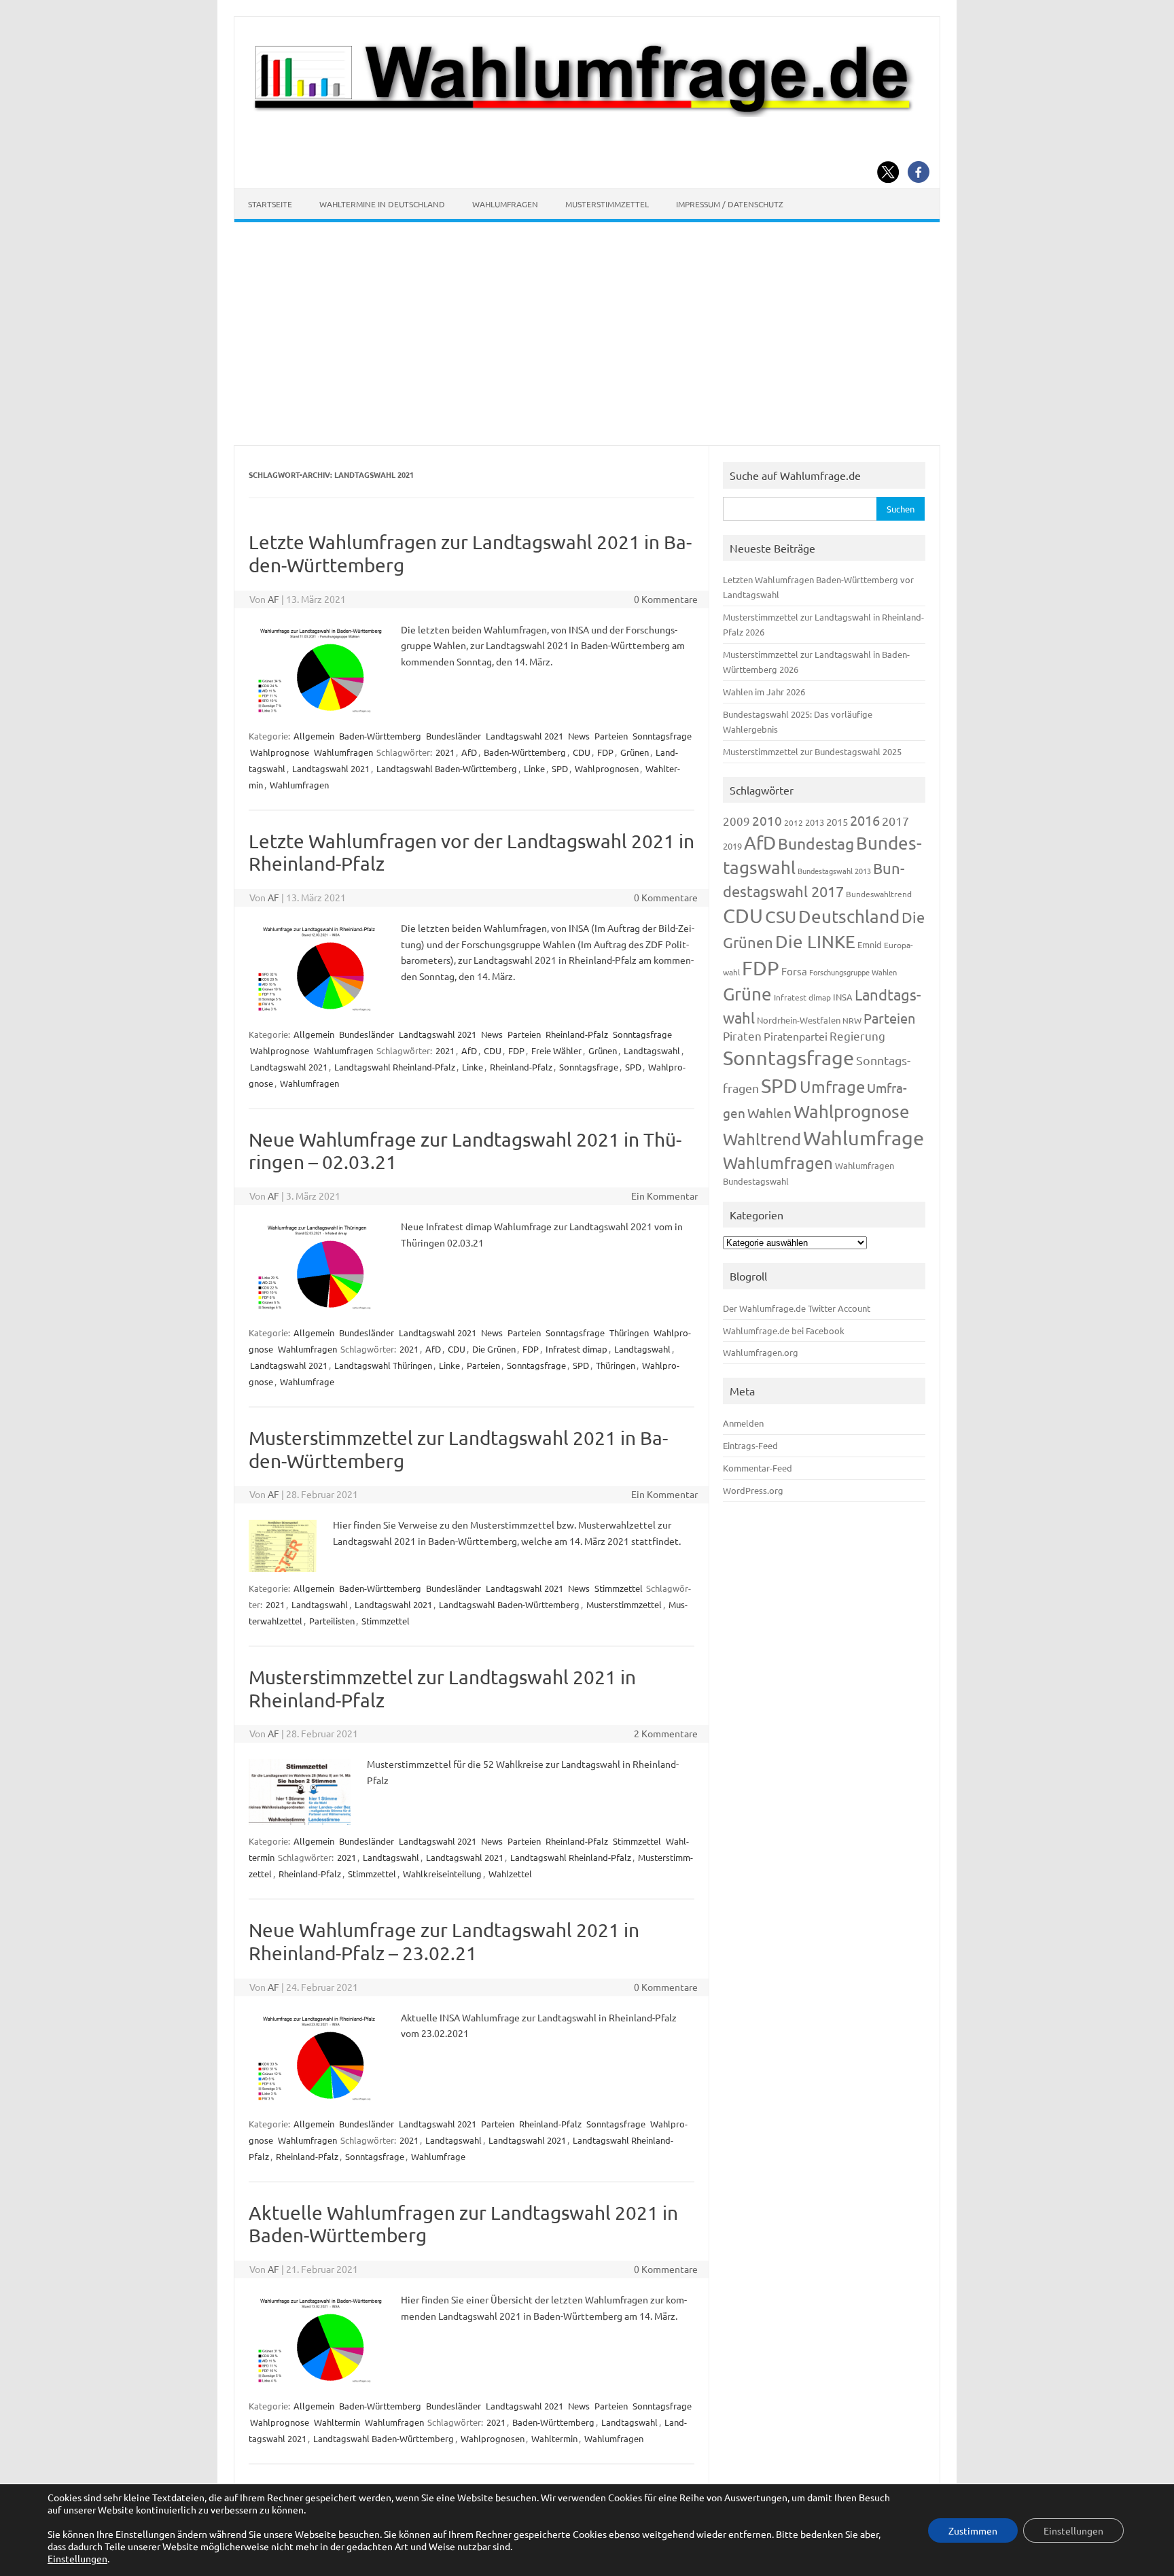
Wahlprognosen (607, 768)
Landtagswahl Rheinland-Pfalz (395, 1067)
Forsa (794, 971)
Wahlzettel (510, 1874)
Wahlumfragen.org (761, 1352)
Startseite (270, 204)
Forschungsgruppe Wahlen (853, 972)
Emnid (870, 944)
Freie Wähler (556, 1050)
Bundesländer (453, 736)
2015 (837, 821)
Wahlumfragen (505, 204)
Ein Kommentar (664, 1196)
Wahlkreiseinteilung (442, 1874)
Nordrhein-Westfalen (799, 1020)
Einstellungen (77, 2558)
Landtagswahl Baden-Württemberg (447, 768)
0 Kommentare (666, 599)
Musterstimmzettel (607, 204)
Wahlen (769, 1113)
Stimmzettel (619, 1588)
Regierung (857, 1035)
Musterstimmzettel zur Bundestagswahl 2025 (812, 751)
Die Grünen (494, 1349)
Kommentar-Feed (758, 1468)
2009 (736, 821)
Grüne (747, 994)
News (579, 736)
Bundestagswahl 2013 (834, 871)
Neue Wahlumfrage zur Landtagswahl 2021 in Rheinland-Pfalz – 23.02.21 (444, 1942)
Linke (534, 768)
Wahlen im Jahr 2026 (764, 692)
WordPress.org (753, 1490)
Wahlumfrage (307, 1381)
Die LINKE (815, 942)
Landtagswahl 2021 (524, 736)
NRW (852, 1020)
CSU (781, 917)
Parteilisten (332, 1621)
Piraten (742, 1035)
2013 (815, 822)
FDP (605, 752)
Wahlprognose (280, 752)
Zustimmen (973, 2530)
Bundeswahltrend (879, 894)
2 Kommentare (666, 1733)
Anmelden (743, 1423)
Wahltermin (337, 2422)
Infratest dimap (576, 1349)
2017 (895, 821)
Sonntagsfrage (662, 736)
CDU (582, 752)
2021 (445, 752)
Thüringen (629, 1333)
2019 (732, 846)
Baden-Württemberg (380, 736)
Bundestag (816, 843)
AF (273, 599)
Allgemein (314, 736)
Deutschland (849, 917)
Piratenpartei (796, 1036)
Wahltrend (762, 1139)
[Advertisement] (587, 334)
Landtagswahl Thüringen (383, 1365)
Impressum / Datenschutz (730, 204)
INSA (843, 997)
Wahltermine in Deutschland (382, 204)
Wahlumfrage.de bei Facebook (784, 1330)
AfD (469, 752)
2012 (794, 822)
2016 (865, 820)
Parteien (611, 736)
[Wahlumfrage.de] (587, 113)
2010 (767, 820)
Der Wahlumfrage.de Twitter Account (797, 1308)
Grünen (635, 752)
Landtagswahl (652, 1050)
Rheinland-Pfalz (577, 1034)
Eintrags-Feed (750, 1445)
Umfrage (832, 1086)
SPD (560, 768)
